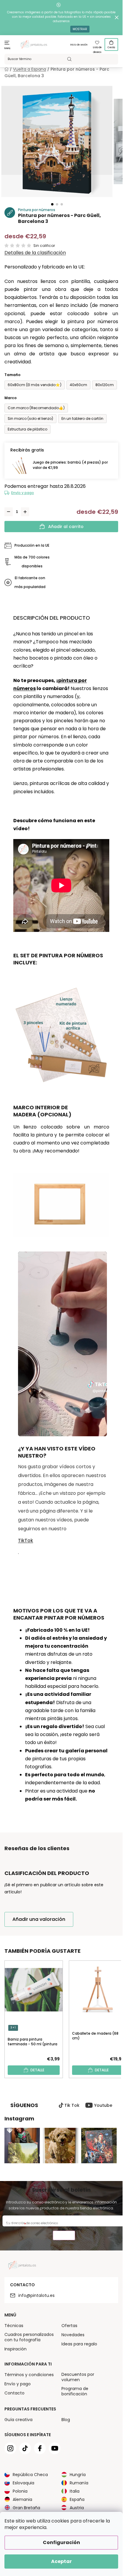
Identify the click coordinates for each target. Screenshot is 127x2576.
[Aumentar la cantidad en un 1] (25, 512)
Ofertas (69, 2326)
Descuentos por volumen (78, 2377)
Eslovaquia (23, 2483)
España (77, 2499)
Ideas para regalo (79, 2344)
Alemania (22, 2499)
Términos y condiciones (29, 2375)
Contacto (14, 2393)
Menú (8, 48)
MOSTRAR (80, 29)
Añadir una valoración (39, 1919)
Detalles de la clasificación (35, 253)
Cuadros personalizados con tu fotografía (29, 2337)
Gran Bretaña (26, 2508)
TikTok (26, 1540)
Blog (66, 2420)
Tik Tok (72, 2105)
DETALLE (37, 2070)
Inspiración (16, 2349)
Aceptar (61, 2561)
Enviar (64, 2236)
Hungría (78, 2475)
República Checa (30, 2475)
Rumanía (79, 2483)
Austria (77, 2508)
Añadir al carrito (66, 527)
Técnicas (14, 2326)
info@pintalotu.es (36, 2295)
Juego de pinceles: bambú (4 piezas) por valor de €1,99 (70, 465)
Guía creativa (18, 2420)
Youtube (103, 2105)
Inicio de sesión (79, 45)
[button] (52, 204)
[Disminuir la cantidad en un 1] (9, 512)
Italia (75, 2491)
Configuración (61, 2542)
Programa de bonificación (75, 2391)
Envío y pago (23, 493)
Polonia (20, 2491)
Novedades (73, 2335)
